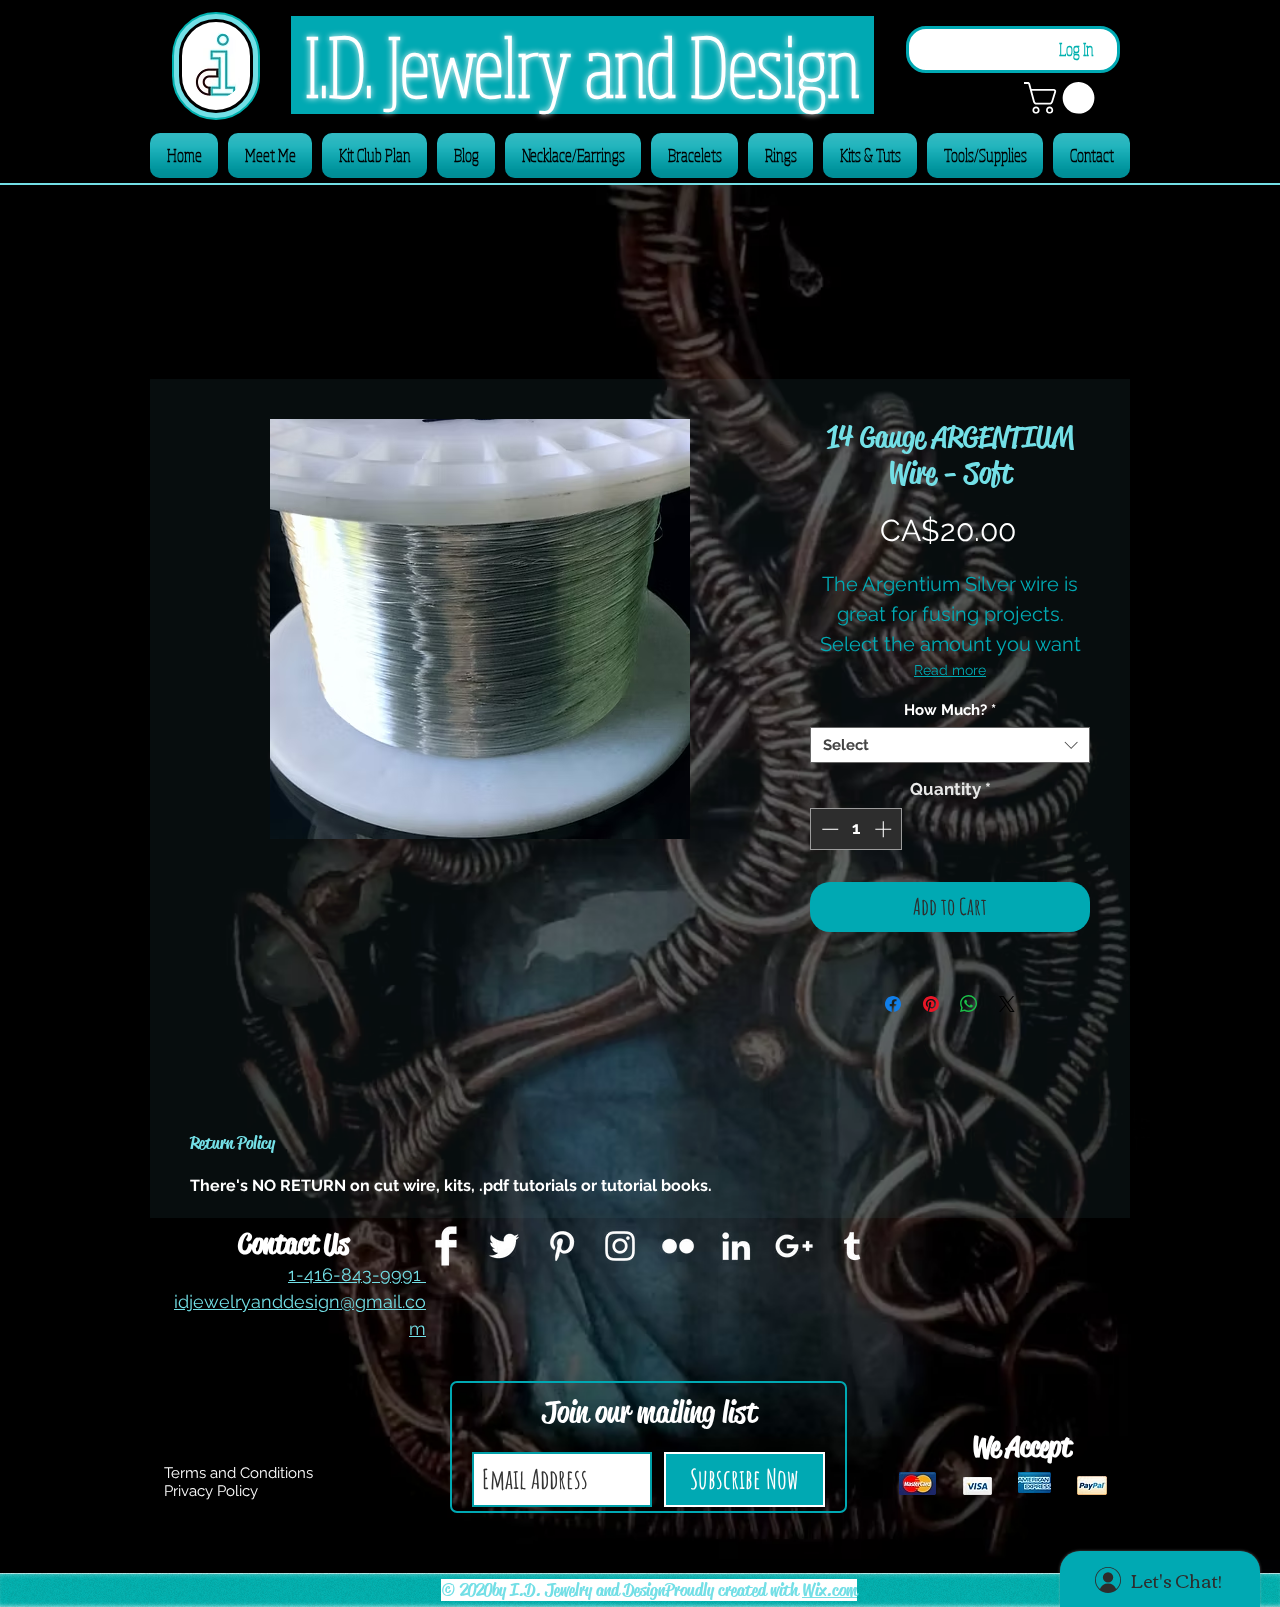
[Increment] (885, 829)
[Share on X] (1007, 1004)
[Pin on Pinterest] (931, 1004)
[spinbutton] (856, 829)
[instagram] (620, 1246)
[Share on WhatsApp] (969, 1004)
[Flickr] (678, 1246)
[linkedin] (736, 1246)
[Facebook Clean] (446, 1246)
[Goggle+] (794, 1246)
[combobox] (950, 745)
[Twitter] (504, 1246)
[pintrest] (562, 1246)
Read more (950, 670)
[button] (1063, 98)
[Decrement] (828, 829)
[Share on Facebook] (893, 1004)
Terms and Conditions (238, 1473)
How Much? (950, 710)
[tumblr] (852, 1246)
